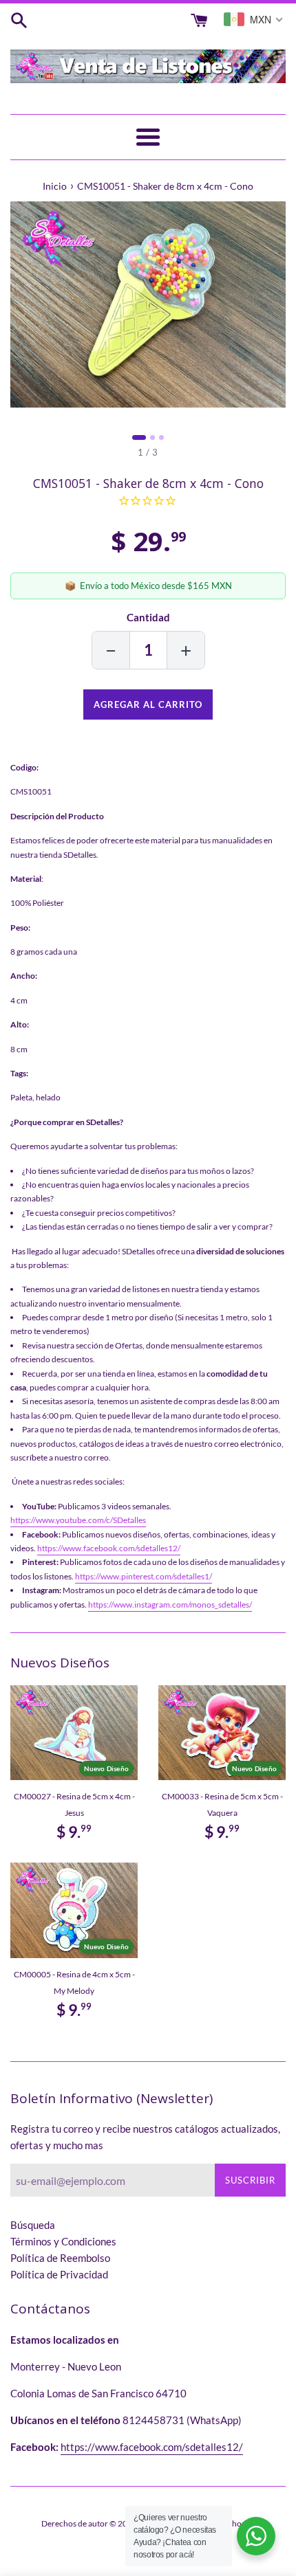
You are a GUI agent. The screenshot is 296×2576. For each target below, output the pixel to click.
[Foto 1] (139, 437)
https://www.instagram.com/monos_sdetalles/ (170, 1605)
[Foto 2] (152, 437)
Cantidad (148, 617)
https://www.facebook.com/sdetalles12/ (109, 1548)
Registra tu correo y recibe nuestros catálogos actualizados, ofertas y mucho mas (145, 2137)
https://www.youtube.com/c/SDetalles (78, 1520)
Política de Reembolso (60, 2258)
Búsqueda (33, 2225)
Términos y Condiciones (63, 2241)
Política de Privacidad (59, 2274)
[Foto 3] (161, 437)
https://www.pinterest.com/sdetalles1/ (144, 1576)
